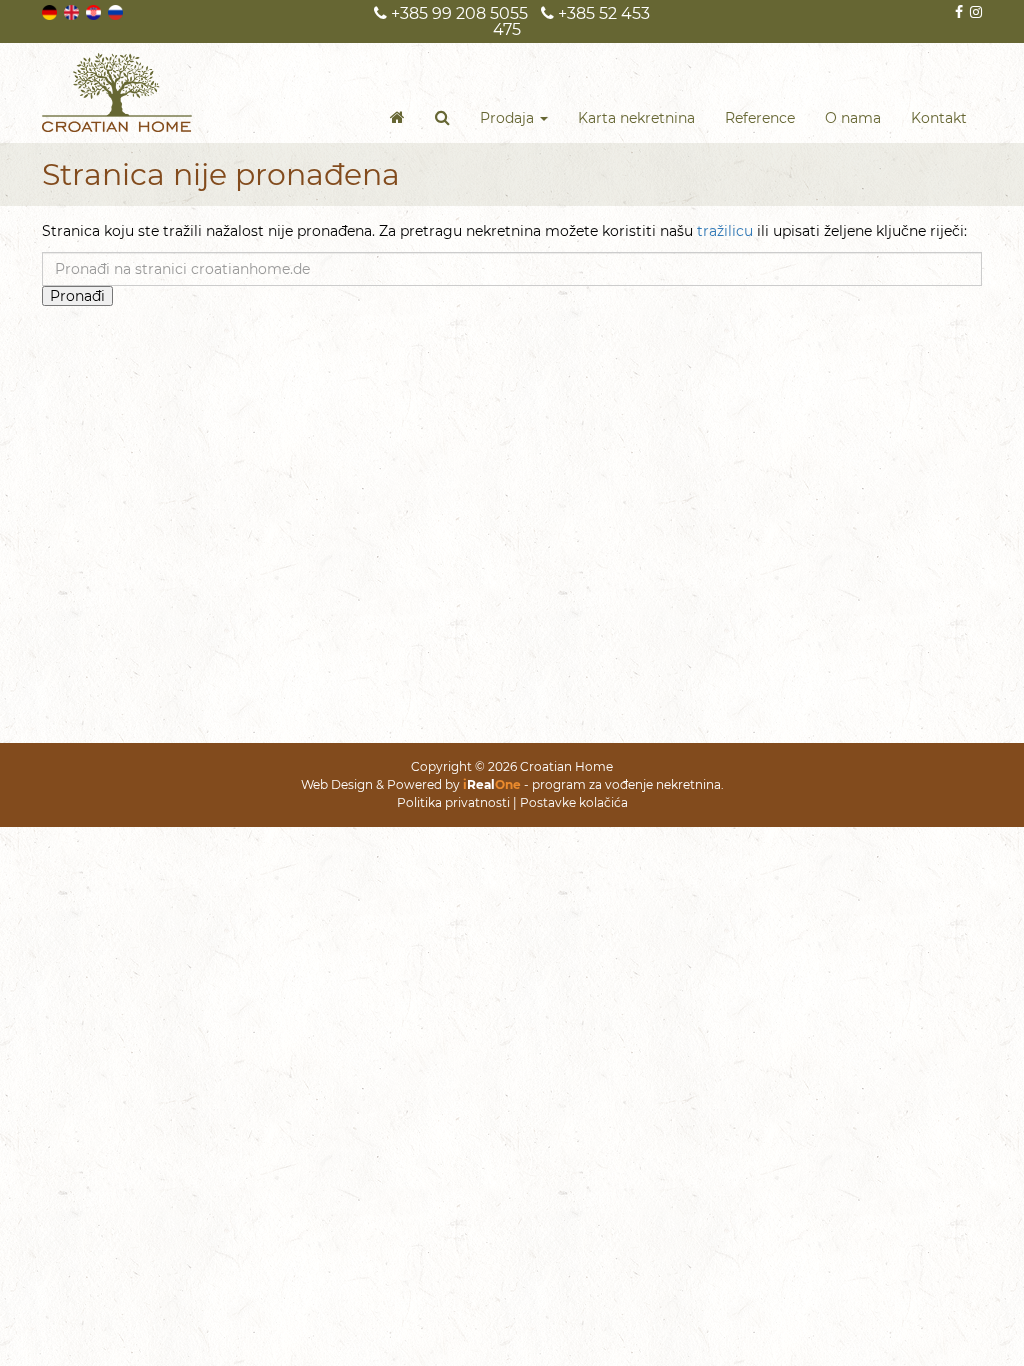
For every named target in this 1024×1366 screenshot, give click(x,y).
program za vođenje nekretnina (626, 784)
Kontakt (939, 118)
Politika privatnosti (453, 802)
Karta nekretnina (636, 118)
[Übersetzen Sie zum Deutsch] (51, 11)
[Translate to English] (73, 11)
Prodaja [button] (509, 118)
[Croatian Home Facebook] (957, 12)
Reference (760, 118)
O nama (853, 118)
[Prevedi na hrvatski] (95, 11)
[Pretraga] (442, 118)
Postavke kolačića (574, 802)
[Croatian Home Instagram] (974, 12)
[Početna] (397, 118)
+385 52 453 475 (571, 21)
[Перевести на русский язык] (117, 11)
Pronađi (77, 296)
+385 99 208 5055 (457, 13)
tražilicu (725, 231)
